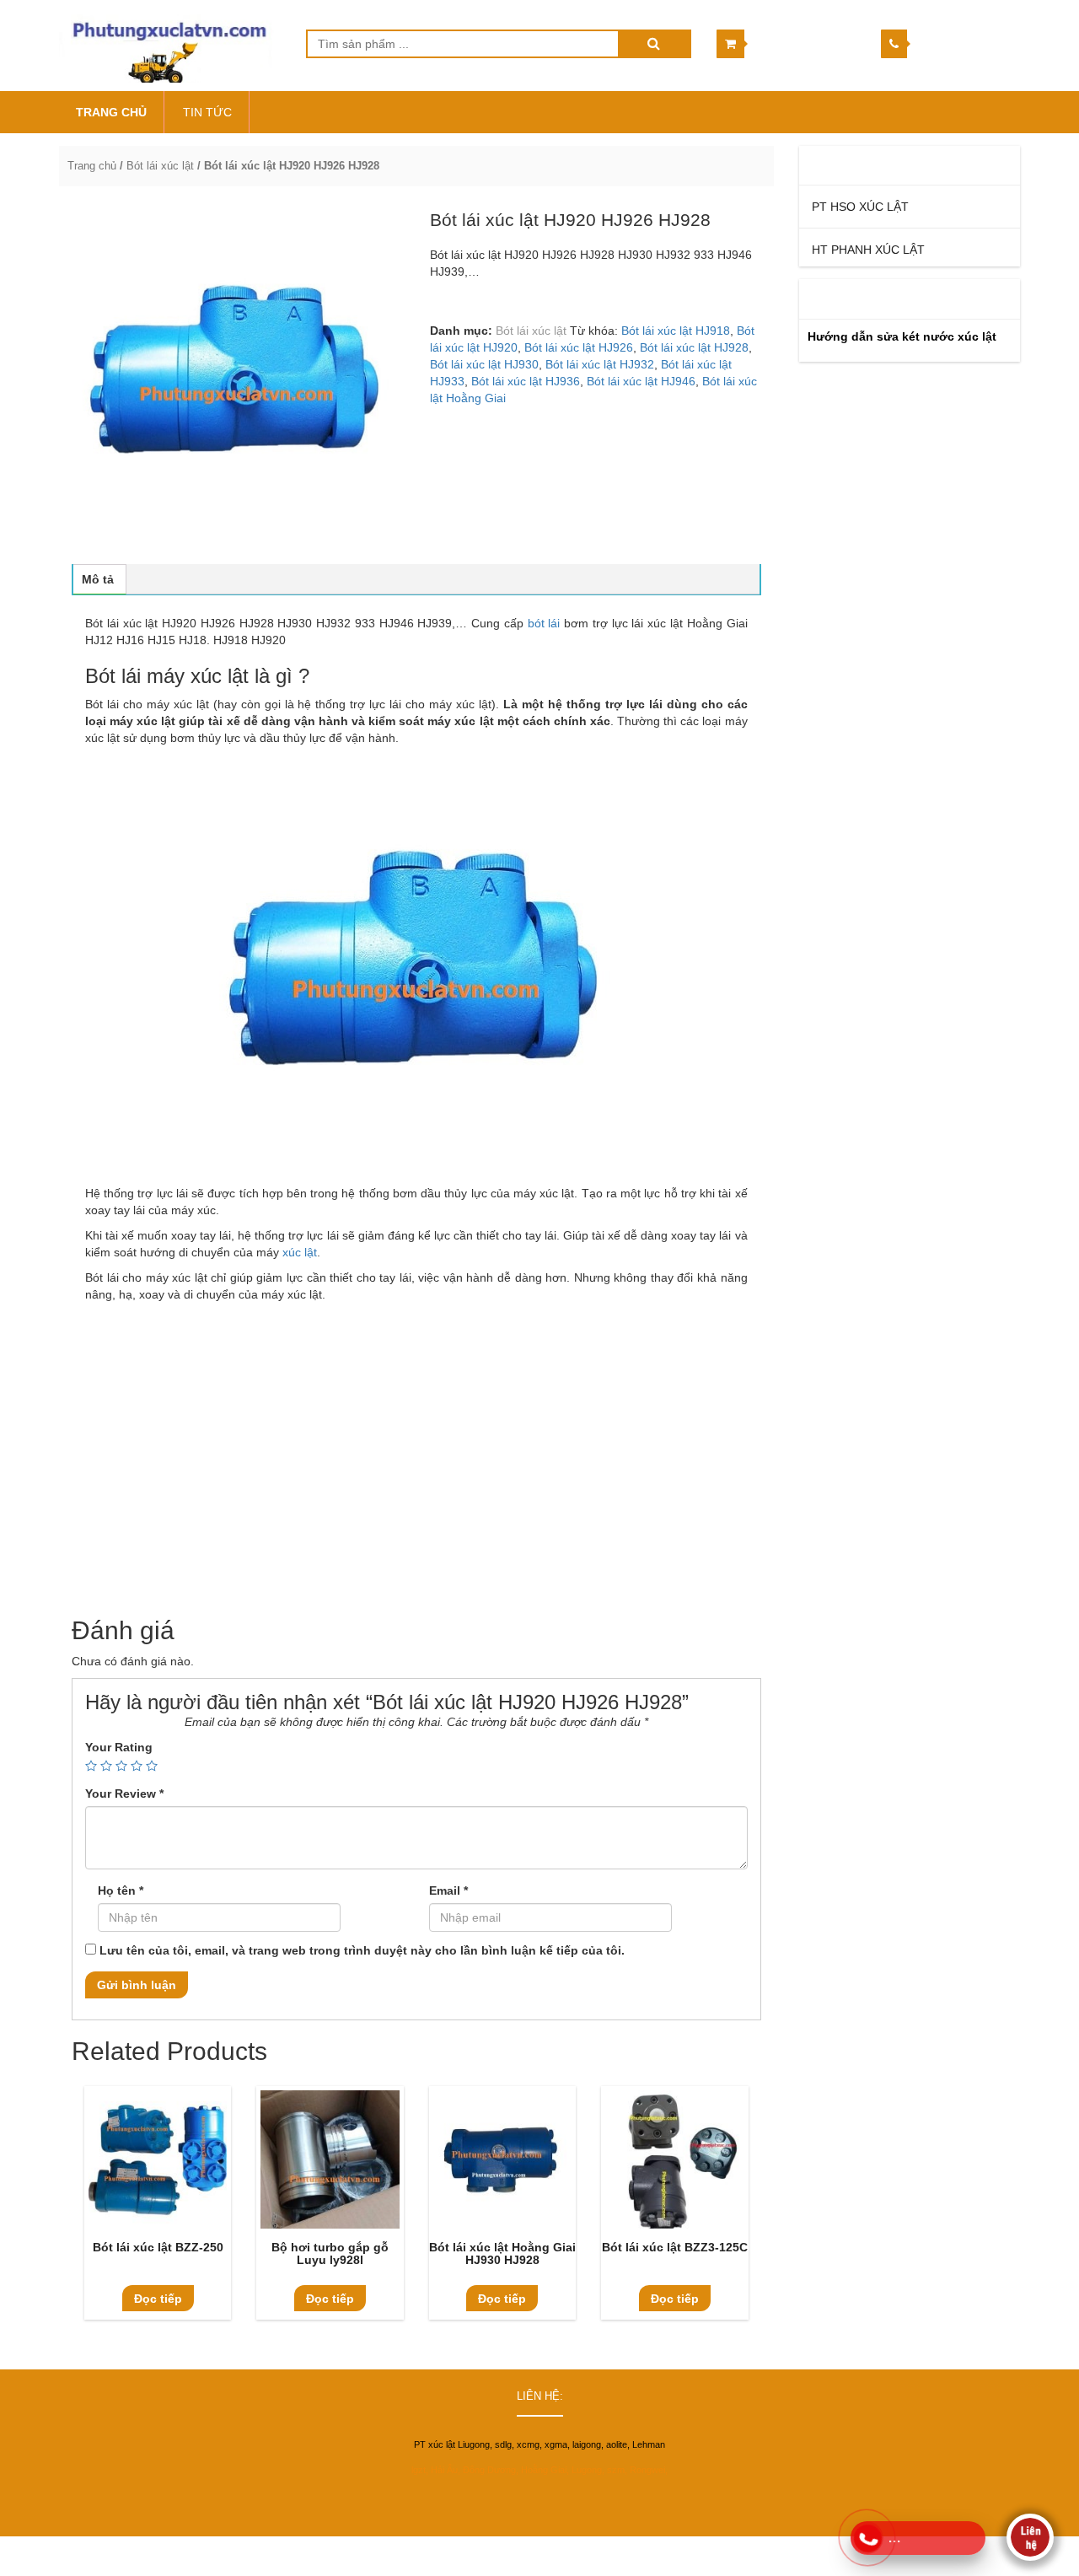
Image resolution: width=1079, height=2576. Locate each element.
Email (448, 1890)
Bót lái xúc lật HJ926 (579, 347)
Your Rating (119, 1747)
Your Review (124, 1794)
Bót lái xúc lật (160, 166)
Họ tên (121, 1890)
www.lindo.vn (989, 2552)
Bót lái (102, 1558)
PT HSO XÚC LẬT (860, 207)
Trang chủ (92, 166)
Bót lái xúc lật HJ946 (641, 381)
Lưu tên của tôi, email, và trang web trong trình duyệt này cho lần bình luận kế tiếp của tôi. (362, 1950)
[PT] (170, 46)
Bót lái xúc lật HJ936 (526, 381)
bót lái (554, 272)
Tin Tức (207, 112)
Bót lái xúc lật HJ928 (694, 347)
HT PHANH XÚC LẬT (868, 250)
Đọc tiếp (158, 2299)
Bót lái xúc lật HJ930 (484, 364)
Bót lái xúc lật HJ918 (676, 331)
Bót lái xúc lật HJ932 (600, 364)
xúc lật (300, 1252)
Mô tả (98, 579)
